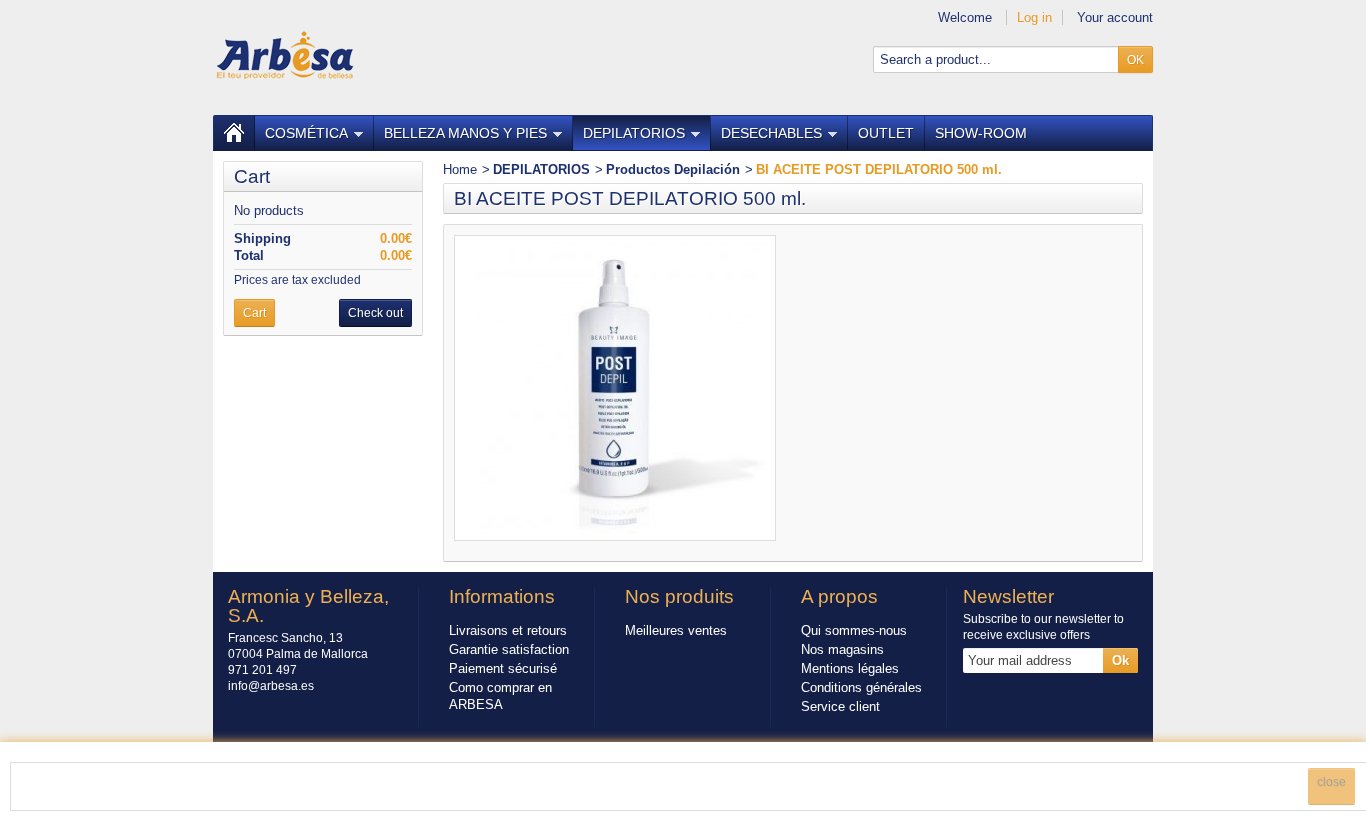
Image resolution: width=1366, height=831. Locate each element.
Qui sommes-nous (854, 630)
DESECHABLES (771, 133)
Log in (1034, 17)
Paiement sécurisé (503, 668)
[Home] (234, 133)
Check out (375, 313)
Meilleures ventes (676, 630)
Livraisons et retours (508, 630)
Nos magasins (842, 649)
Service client (840, 706)
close (1331, 782)
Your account (1115, 17)
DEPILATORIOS (634, 133)
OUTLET (886, 133)
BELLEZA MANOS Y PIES (465, 133)
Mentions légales (850, 668)
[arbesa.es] (284, 54)
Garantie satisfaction (509, 649)
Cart (252, 176)
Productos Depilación (673, 169)
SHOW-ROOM (981, 133)
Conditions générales (861, 687)
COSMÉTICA (306, 133)
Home (460, 169)
